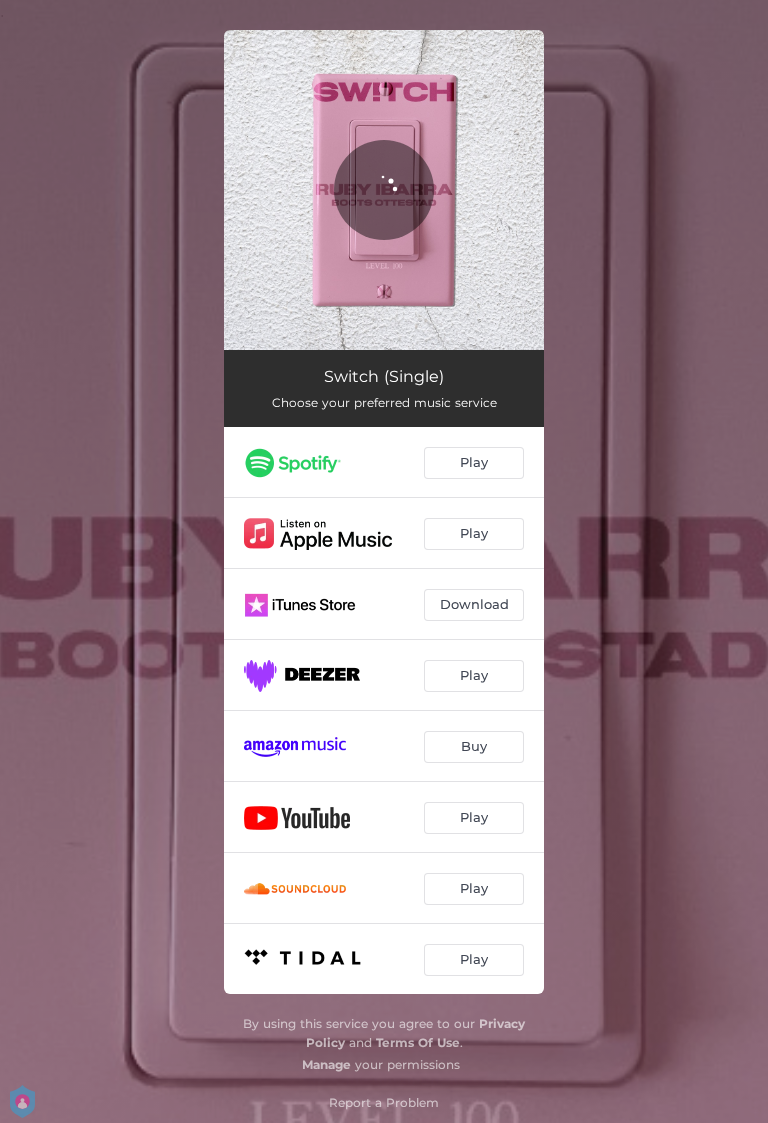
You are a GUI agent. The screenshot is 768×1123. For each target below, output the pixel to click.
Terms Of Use (418, 1042)
